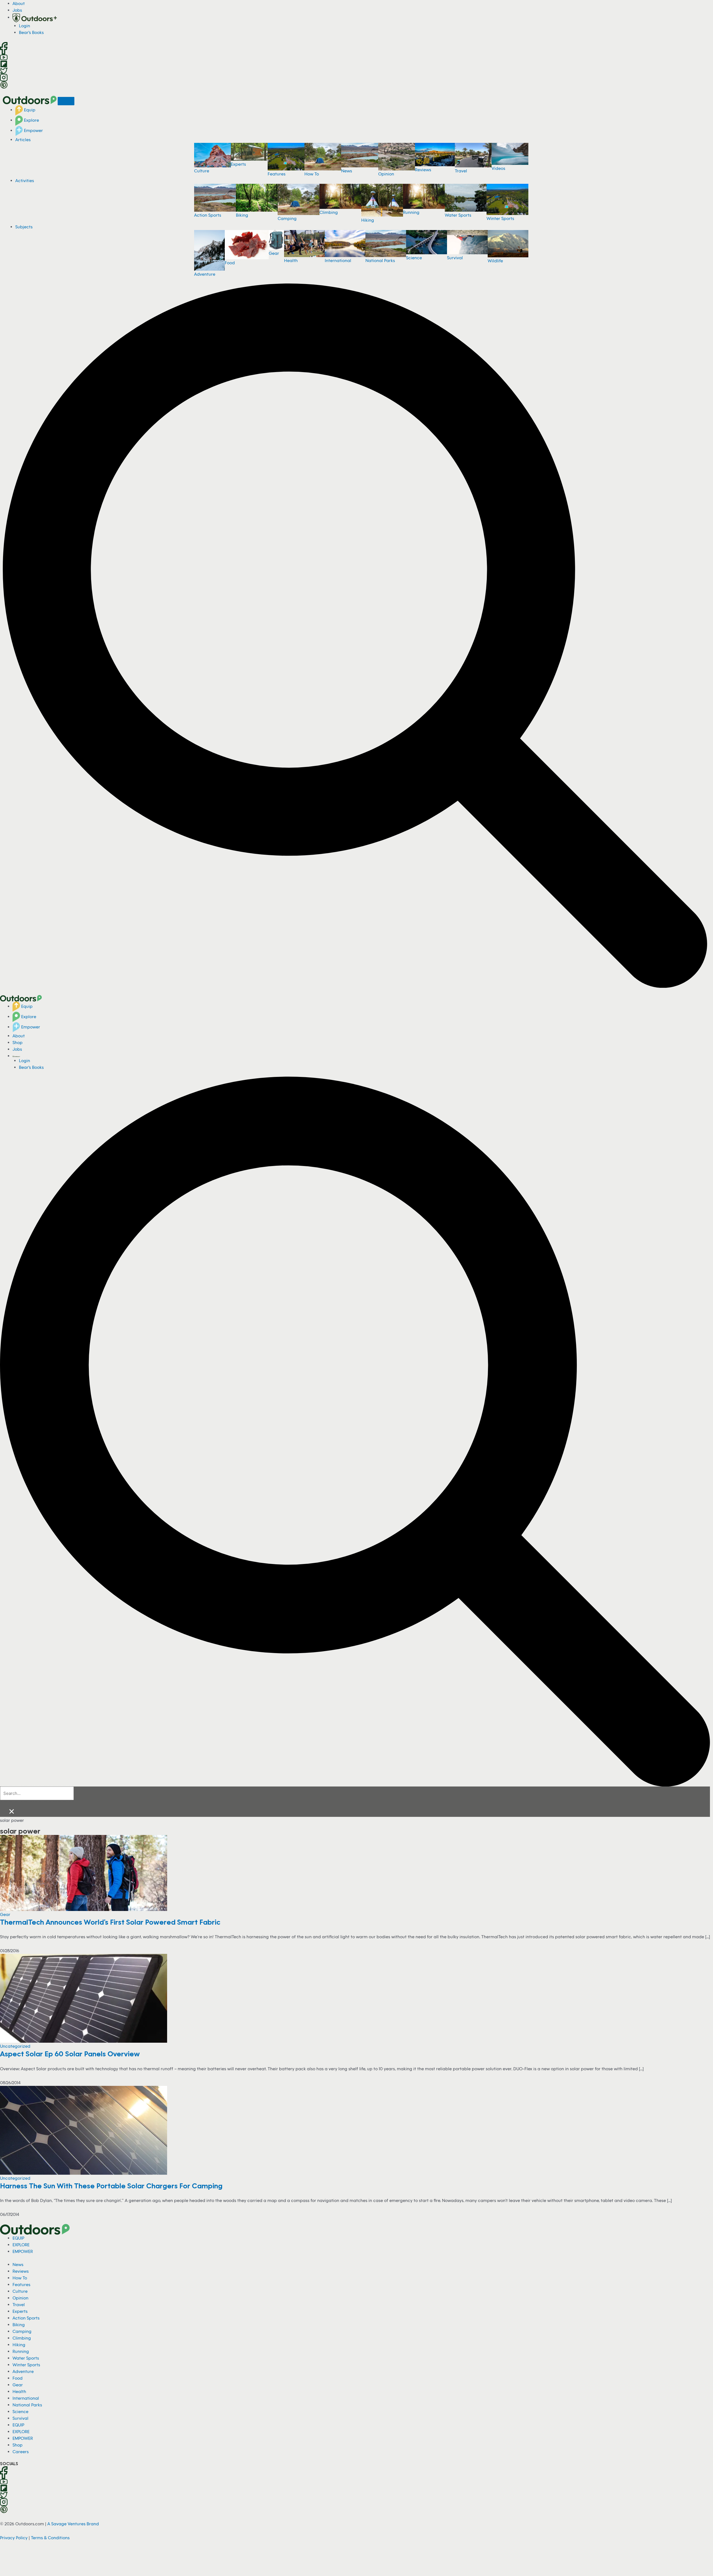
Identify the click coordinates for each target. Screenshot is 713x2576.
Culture (202, 171)
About (19, 3)
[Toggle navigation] (66, 101)
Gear (274, 253)
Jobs (17, 10)
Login (25, 26)
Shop (18, 1042)
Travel (461, 171)
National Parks (380, 260)
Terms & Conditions (50, 2538)
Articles (23, 140)
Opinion (386, 174)
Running (411, 212)
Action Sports (208, 215)
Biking (242, 215)
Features (277, 174)
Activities (25, 180)
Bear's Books (31, 32)
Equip (29, 110)
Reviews (423, 170)
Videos (498, 168)
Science (414, 258)
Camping (287, 218)
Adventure (205, 274)
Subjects (24, 227)
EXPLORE (21, 2245)
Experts (238, 164)
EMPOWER (23, 2251)
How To (312, 174)
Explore (31, 120)
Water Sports (458, 215)
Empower (33, 130)
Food (230, 263)
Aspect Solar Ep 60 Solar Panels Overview (70, 2054)
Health (291, 260)
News (347, 171)
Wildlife (495, 261)
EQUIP (18, 2238)
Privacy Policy (14, 2538)
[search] (37, 1793)
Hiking (368, 220)
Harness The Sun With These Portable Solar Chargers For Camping (111, 2186)
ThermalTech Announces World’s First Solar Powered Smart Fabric (110, 1922)
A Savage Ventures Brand (73, 2524)
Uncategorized (15, 2046)
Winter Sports (500, 218)
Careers (21, 2452)
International (338, 260)
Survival (455, 258)
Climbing (329, 212)
